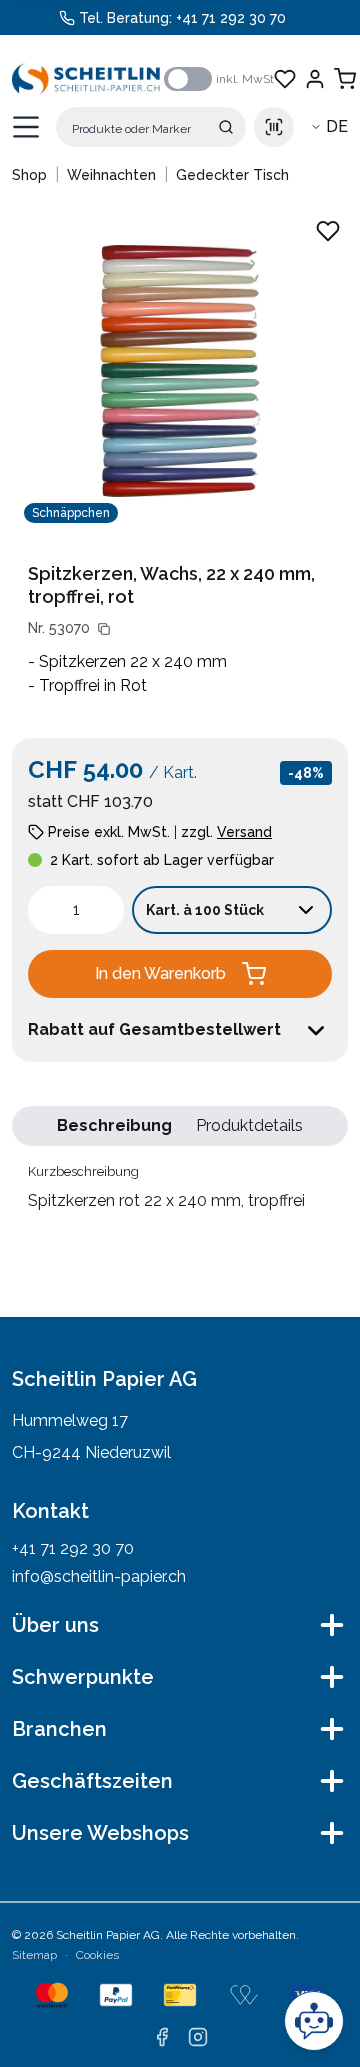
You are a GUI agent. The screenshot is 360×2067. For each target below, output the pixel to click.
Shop (29, 175)
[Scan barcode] (274, 127)
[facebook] (162, 2037)
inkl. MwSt (245, 79)
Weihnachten (111, 175)
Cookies (97, 1955)
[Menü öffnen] (26, 127)
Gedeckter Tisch (232, 175)
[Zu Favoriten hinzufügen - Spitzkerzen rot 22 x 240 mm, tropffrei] (328, 231)
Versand (244, 832)
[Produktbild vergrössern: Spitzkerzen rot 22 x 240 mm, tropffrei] (180, 371)
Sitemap (34, 1955)
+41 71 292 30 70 (231, 18)
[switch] (188, 79)
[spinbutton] (76, 910)
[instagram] (198, 2037)
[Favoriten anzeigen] (285, 79)
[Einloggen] (315, 79)
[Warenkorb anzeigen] (345, 79)
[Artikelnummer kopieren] (104, 629)
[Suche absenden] (226, 127)
